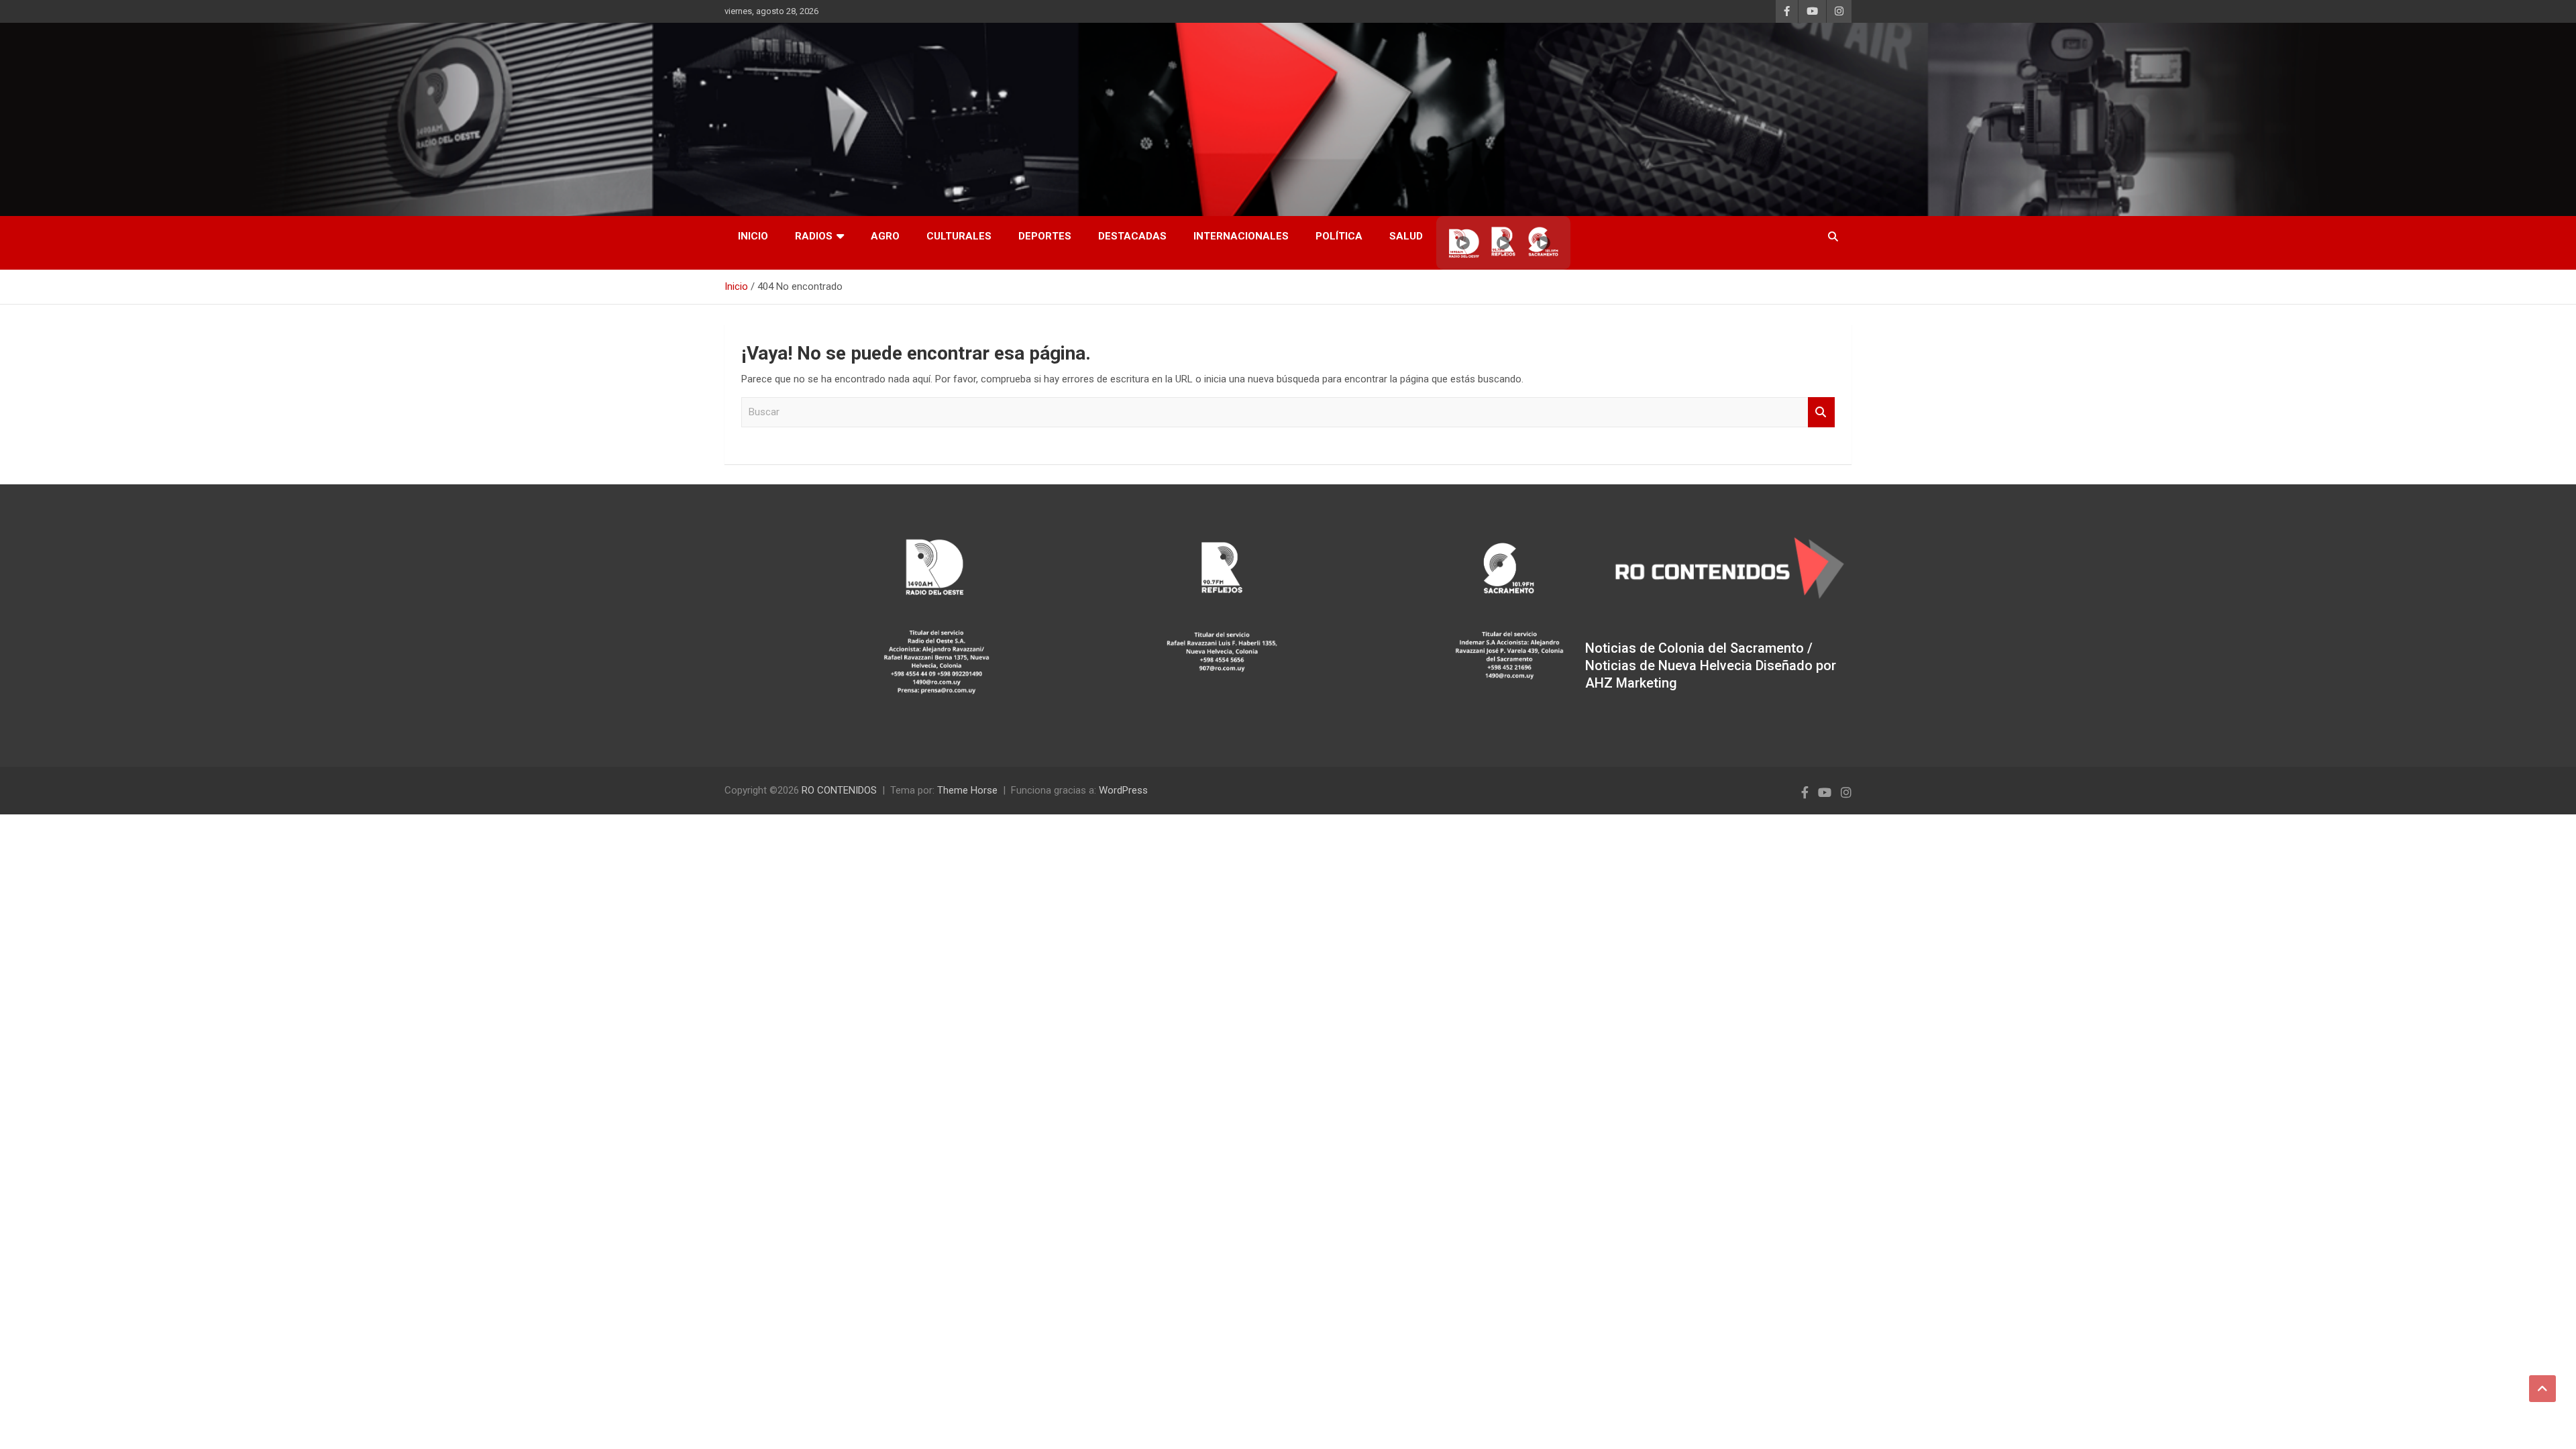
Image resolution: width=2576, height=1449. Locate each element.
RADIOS (814, 236)
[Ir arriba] (2542, 1389)
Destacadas (1132, 236)
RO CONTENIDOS (839, 790)
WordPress (1123, 790)
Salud (1406, 236)
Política (1339, 236)
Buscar (1821, 412)
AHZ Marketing (1631, 683)
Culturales (959, 236)
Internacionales (1241, 236)
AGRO (885, 236)
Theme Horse (967, 790)
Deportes (1045, 236)
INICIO (753, 236)
